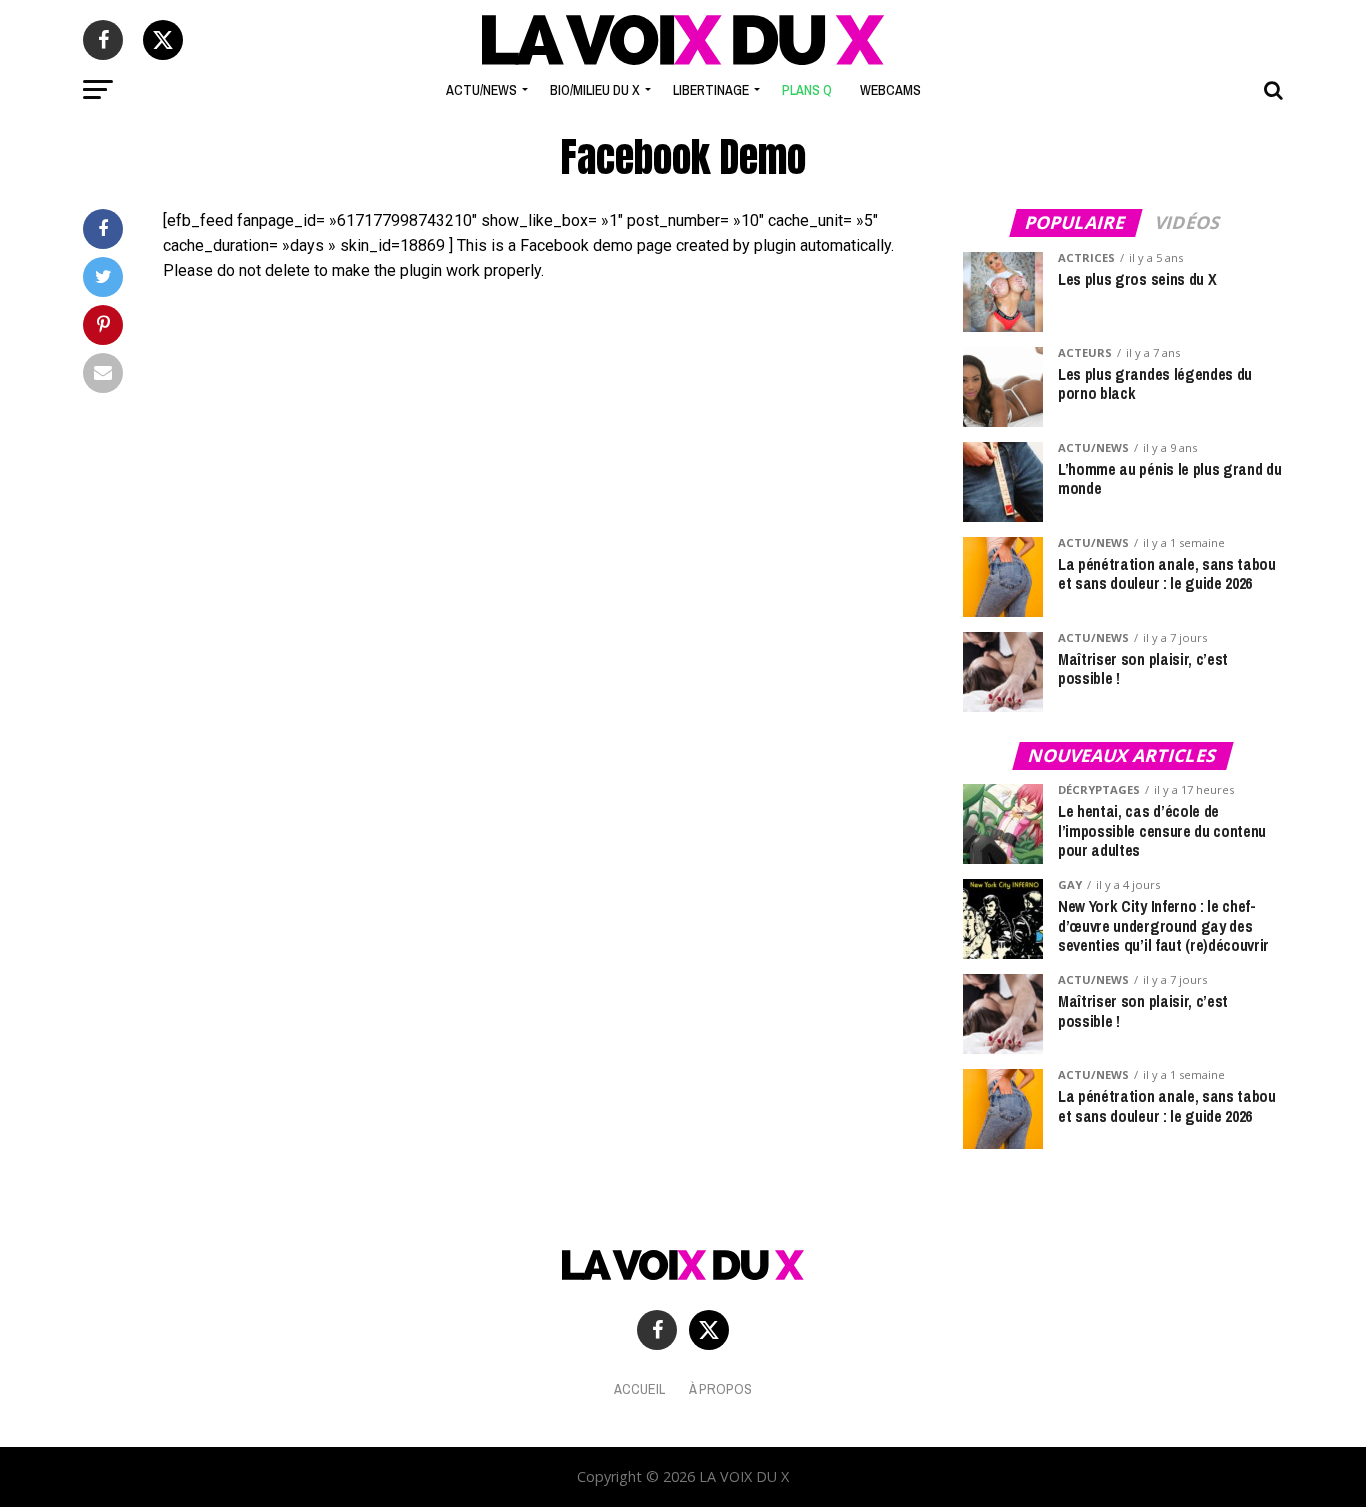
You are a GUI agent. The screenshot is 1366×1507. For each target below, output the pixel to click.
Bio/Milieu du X (595, 90)
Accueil (639, 1388)
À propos (720, 1388)
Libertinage (711, 90)
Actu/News (481, 90)
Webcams (890, 90)
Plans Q (807, 90)
